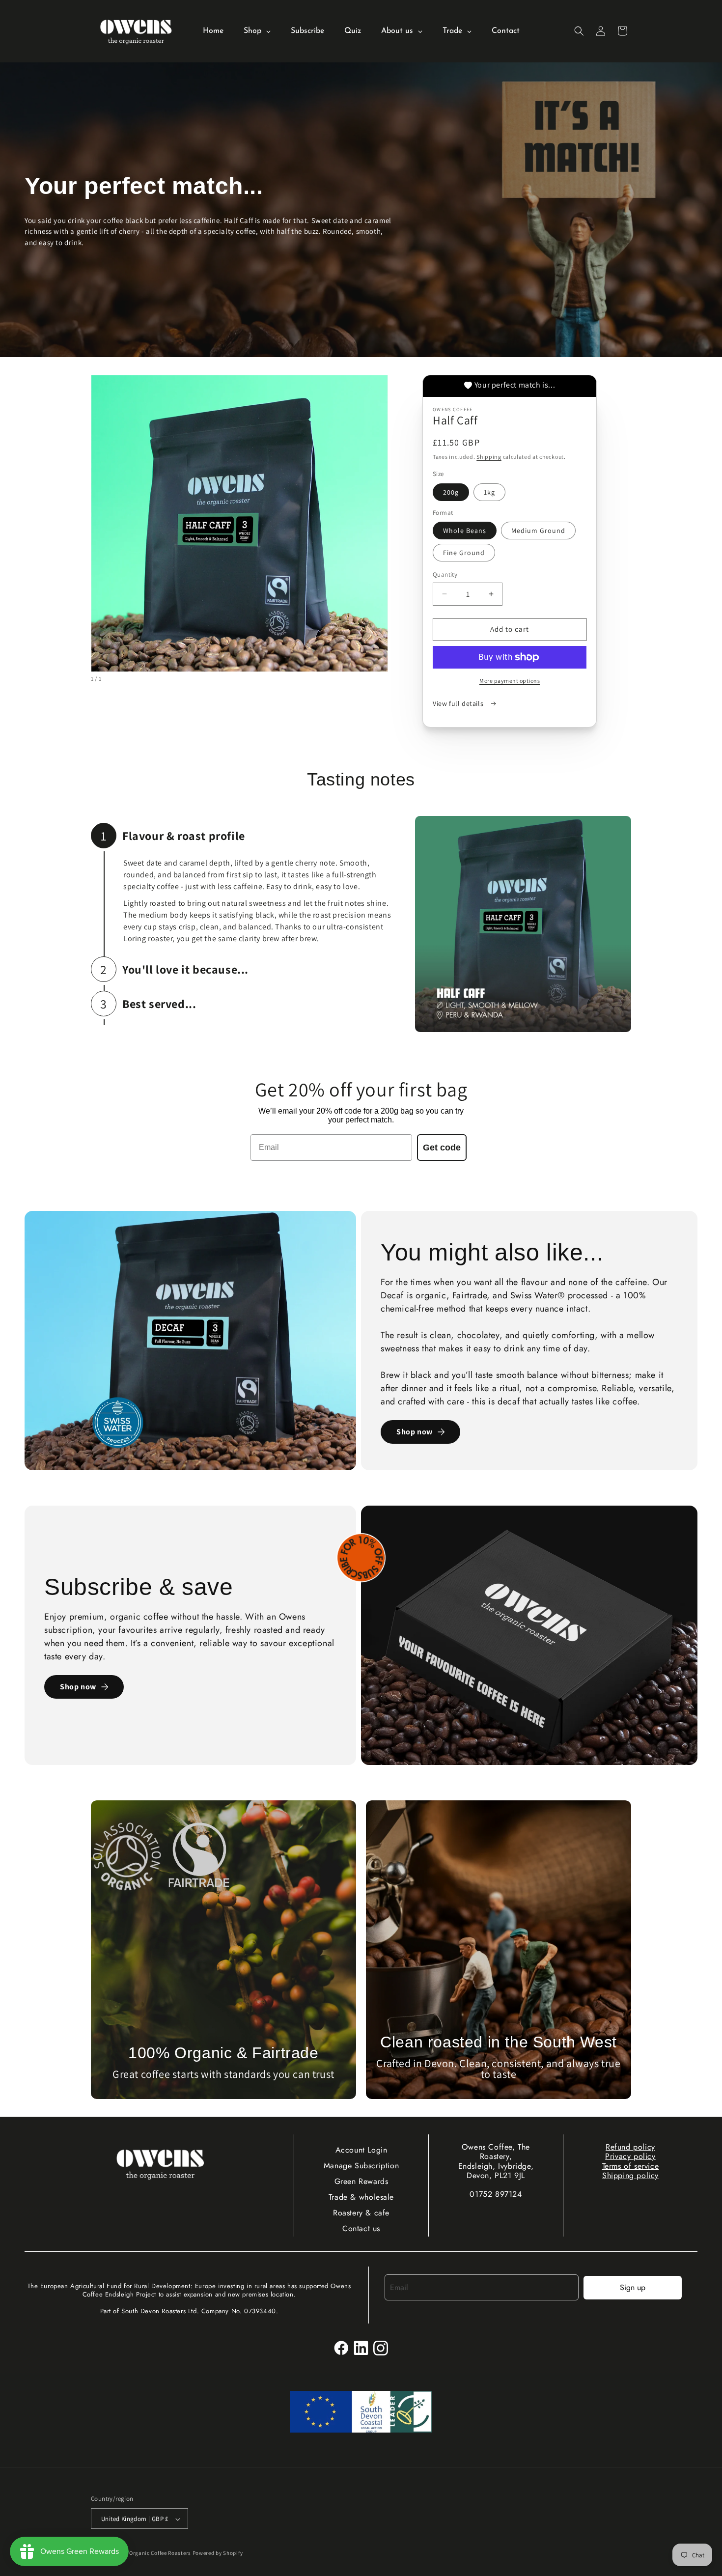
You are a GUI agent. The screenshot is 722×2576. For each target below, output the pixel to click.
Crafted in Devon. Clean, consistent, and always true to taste (498, 2069)
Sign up (633, 2287)
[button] (579, 31)
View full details (459, 703)
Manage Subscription (361, 2166)
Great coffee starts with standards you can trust (223, 2074)
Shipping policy (630, 2175)
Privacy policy (630, 2156)
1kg (489, 492)
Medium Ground (538, 531)
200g (451, 492)
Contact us (361, 2228)
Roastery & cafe (361, 2213)
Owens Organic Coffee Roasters (151, 2553)
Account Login (361, 2150)
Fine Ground (464, 553)
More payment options (510, 681)
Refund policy (630, 2147)
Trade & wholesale (361, 2197)
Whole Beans (465, 531)
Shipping (489, 457)
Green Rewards (361, 2181)
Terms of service (631, 2166)
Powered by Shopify (218, 2553)
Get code (442, 1148)
